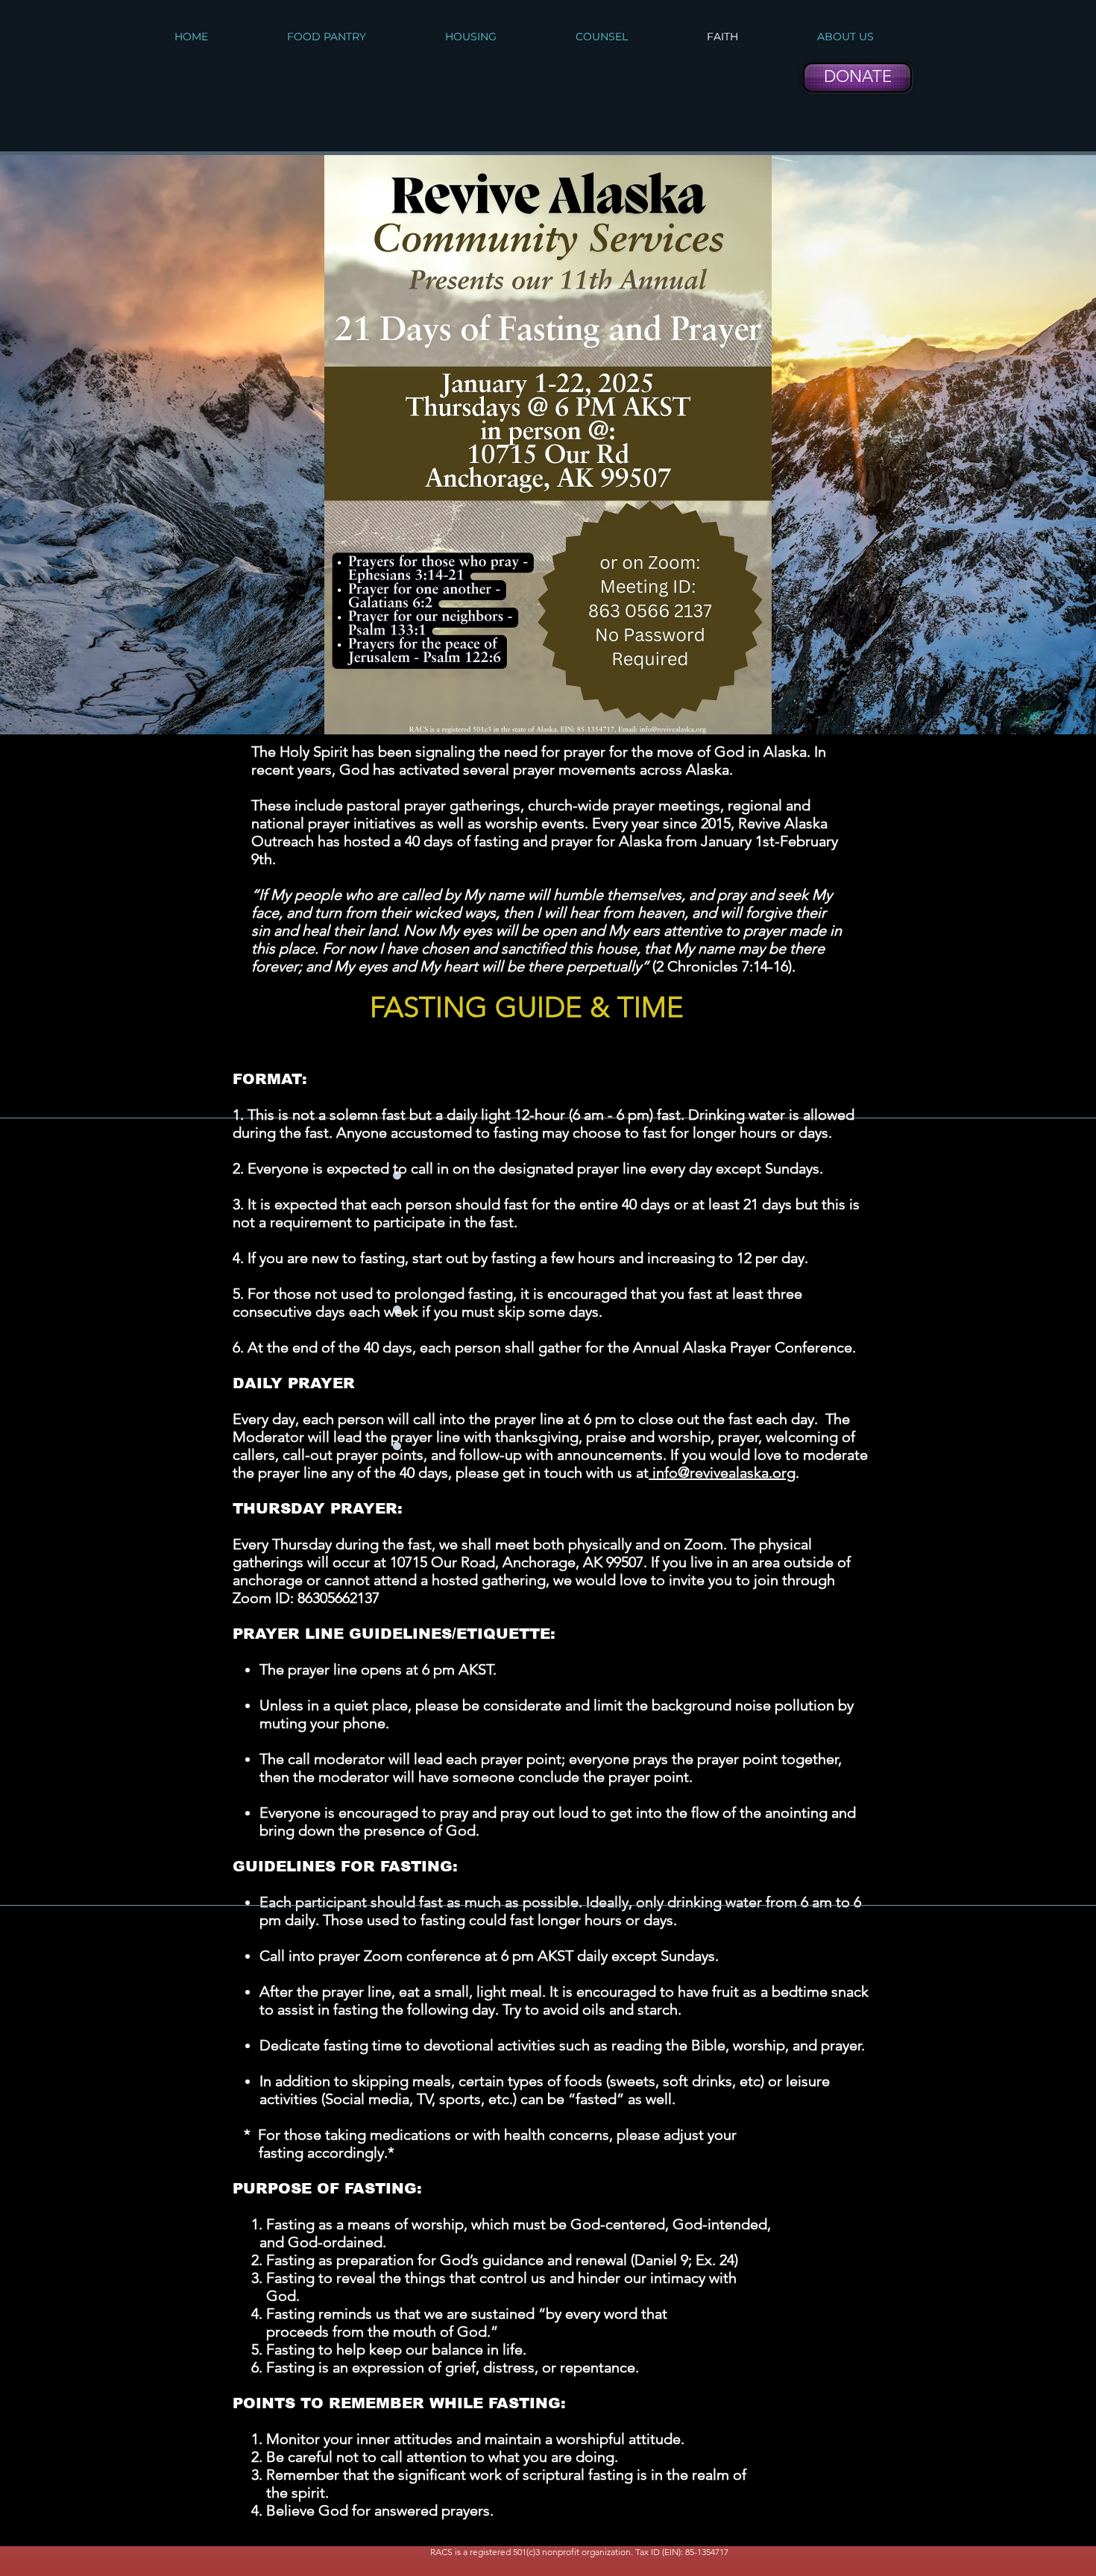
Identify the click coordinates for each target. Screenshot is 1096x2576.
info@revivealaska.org (722, 1473)
